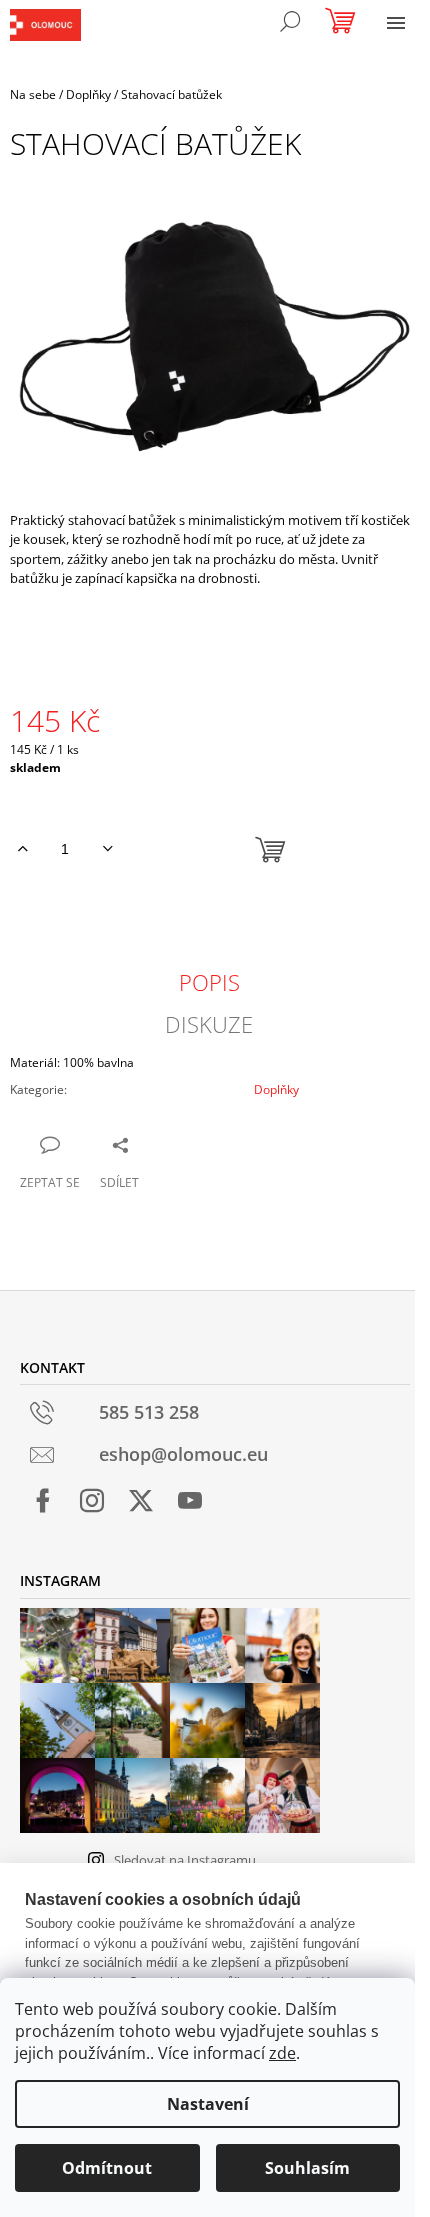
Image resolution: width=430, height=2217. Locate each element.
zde (282, 2053)
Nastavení (208, 2104)
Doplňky (276, 1089)
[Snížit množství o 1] (107, 849)
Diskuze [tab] (209, 1024)
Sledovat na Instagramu (185, 1860)
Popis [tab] (209, 982)
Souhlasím (307, 2168)
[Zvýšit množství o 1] (22, 849)
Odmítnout (107, 2168)
